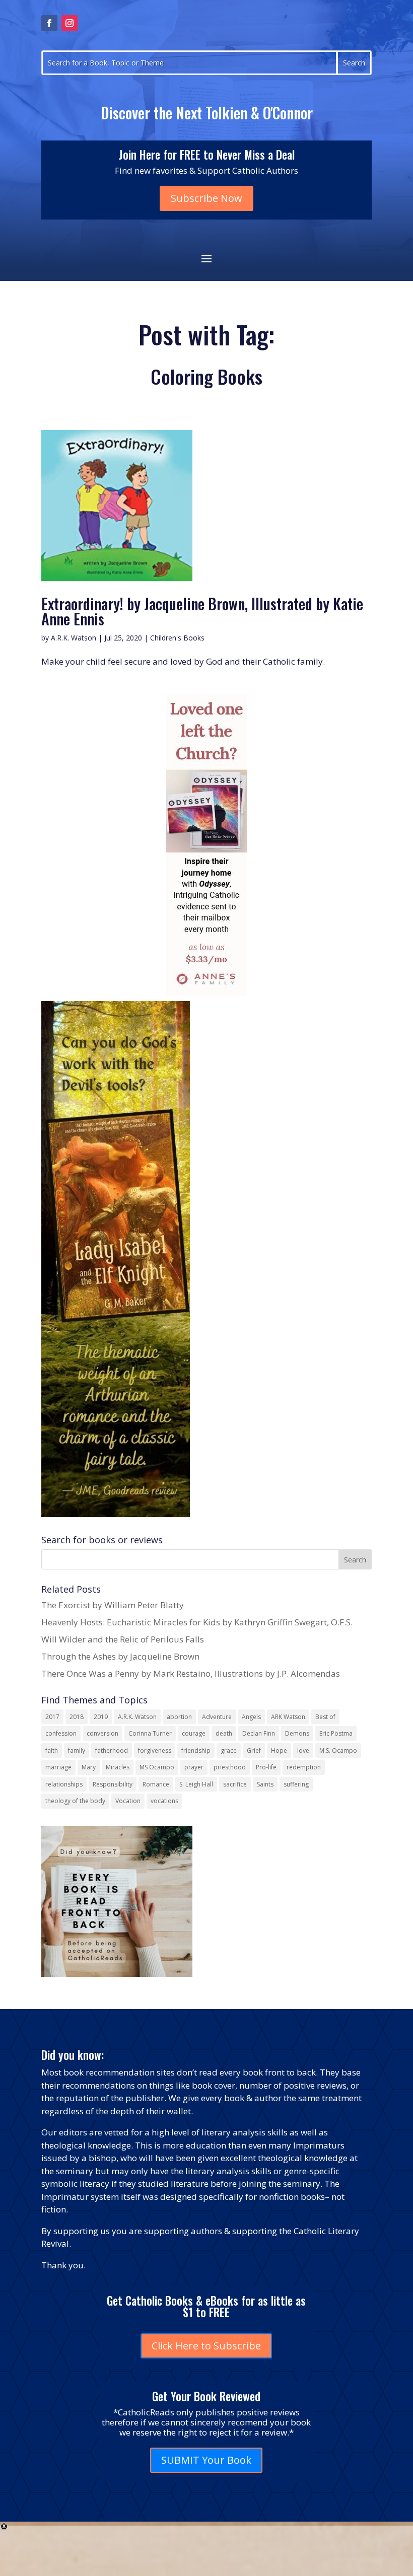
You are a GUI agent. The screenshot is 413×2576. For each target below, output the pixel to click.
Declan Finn (259, 1733)
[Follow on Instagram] (70, 23)
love (303, 1750)
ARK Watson (288, 1717)
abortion (179, 1717)
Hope (279, 1750)
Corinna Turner (150, 1733)
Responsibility (113, 1784)
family (77, 1750)
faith (52, 1750)
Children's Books (177, 638)
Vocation (128, 1801)
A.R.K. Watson (74, 638)
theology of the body (75, 1801)
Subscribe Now (206, 198)
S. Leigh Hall (196, 1784)
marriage (58, 1767)
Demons (297, 1733)
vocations (164, 1801)
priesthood (230, 1767)
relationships (64, 1784)
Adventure (217, 1717)
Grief (254, 1750)
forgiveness (155, 1750)
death (224, 1733)
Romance (156, 1784)
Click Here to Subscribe (206, 2346)
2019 (101, 1717)
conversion (102, 1733)
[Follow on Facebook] (49, 23)
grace (229, 1750)
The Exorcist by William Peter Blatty (113, 1605)
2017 (52, 1717)
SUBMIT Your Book (206, 2460)
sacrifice (235, 1784)
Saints (265, 1784)
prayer (194, 1767)
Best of (325, 1717)
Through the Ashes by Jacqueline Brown (120, 1656)
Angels (251, 1717)
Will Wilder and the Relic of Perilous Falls (123, 1639)
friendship (196, 1750)
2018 (77, 1717)
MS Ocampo (157, 1767)
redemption (304, 1767)
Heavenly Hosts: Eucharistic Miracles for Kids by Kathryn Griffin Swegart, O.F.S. (197, 1622)
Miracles (118, 1767)
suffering (296, 1784)
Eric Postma (336, 1733)
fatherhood (112, 1750)
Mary (89, 1767)
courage (194, 1733)
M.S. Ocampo (338, 1750)
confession (61, 1733)
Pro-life (266, 1767)
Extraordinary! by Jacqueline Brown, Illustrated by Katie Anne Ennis (202, 611)
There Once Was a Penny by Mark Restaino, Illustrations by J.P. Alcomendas (191, 1673)
